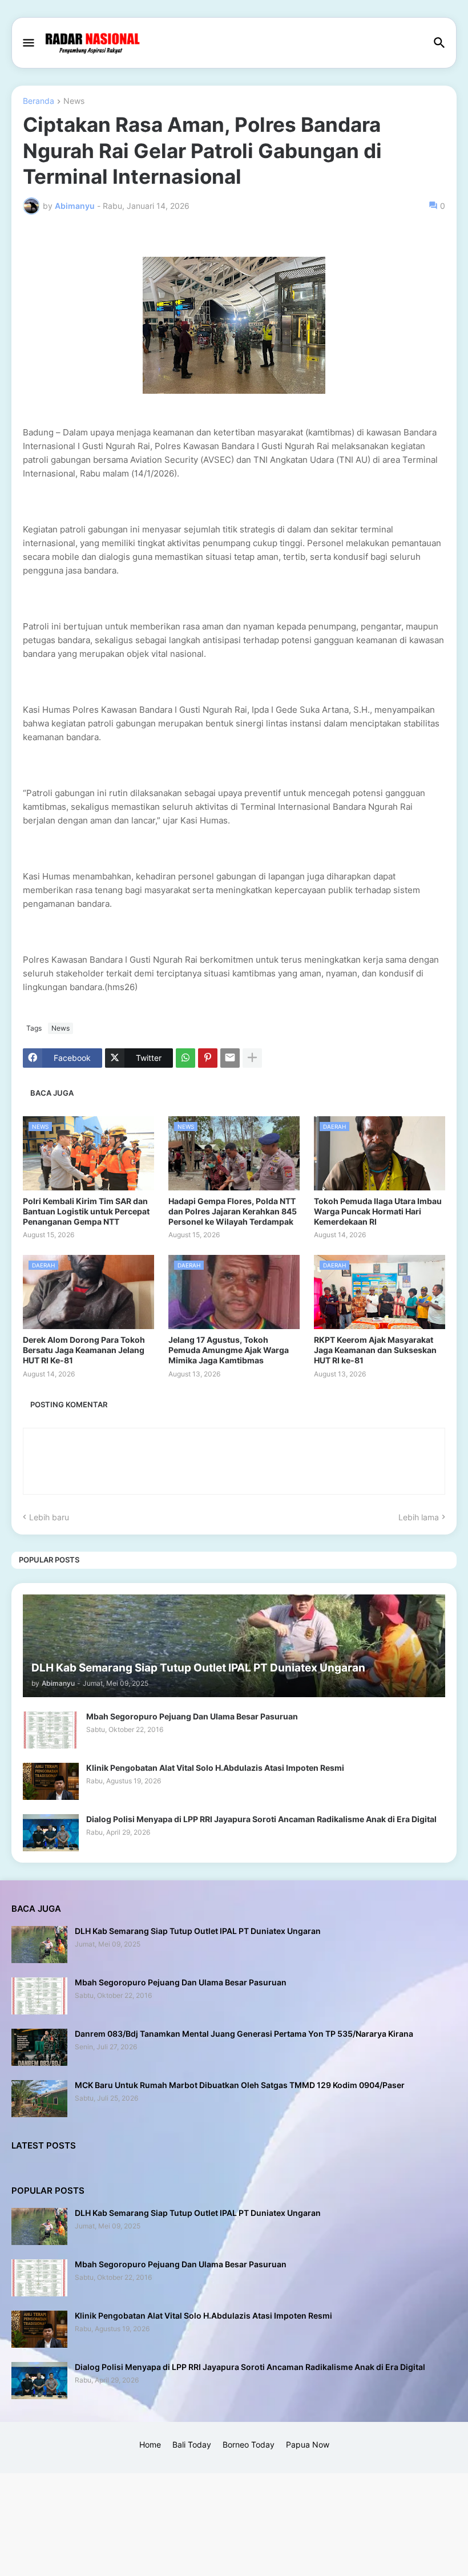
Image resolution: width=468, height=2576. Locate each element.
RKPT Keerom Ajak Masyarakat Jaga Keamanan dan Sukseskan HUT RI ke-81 (375, 1350)
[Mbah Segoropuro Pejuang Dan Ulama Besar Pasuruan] (51, 1730)
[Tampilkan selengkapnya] (252, 1058)
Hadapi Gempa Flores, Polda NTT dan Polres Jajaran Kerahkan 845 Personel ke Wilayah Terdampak (233, 1211)
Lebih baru (49, 1517)
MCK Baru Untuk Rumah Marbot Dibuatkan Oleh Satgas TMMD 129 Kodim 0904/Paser (240, 2085)
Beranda (39, 101)
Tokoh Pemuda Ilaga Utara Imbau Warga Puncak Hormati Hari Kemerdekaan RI (378, 1211)
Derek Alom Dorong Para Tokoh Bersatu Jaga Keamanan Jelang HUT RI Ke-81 (84, 1350)
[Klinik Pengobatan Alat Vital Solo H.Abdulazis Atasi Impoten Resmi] (51, 1781)
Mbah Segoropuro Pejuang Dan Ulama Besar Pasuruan (192, 1716)
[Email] (230, 1058)
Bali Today (192, 2444)
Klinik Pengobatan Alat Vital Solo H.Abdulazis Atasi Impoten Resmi (215, 1768)
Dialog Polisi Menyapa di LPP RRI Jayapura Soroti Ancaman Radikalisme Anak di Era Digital (261, 1819)
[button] (28, 43)
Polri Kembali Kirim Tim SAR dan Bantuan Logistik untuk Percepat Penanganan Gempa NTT (86, 1211)
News (74, 101)
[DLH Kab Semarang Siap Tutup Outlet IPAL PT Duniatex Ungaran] (39, 1945)
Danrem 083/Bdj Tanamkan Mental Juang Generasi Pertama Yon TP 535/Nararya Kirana (244, 2034)
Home (150, 2444)
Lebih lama (419, 1517)
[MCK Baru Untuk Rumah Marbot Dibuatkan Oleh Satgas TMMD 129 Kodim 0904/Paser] (39, 2099)
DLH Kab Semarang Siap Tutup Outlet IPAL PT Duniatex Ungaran (198, 1931)
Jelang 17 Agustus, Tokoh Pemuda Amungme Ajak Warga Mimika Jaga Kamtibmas (229, 1350)
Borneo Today (249, 2444)
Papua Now (308, 2444)
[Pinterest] (208, 1058)
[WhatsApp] (185, 1058)
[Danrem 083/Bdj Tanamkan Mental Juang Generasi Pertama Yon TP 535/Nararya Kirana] (39, 2047)
